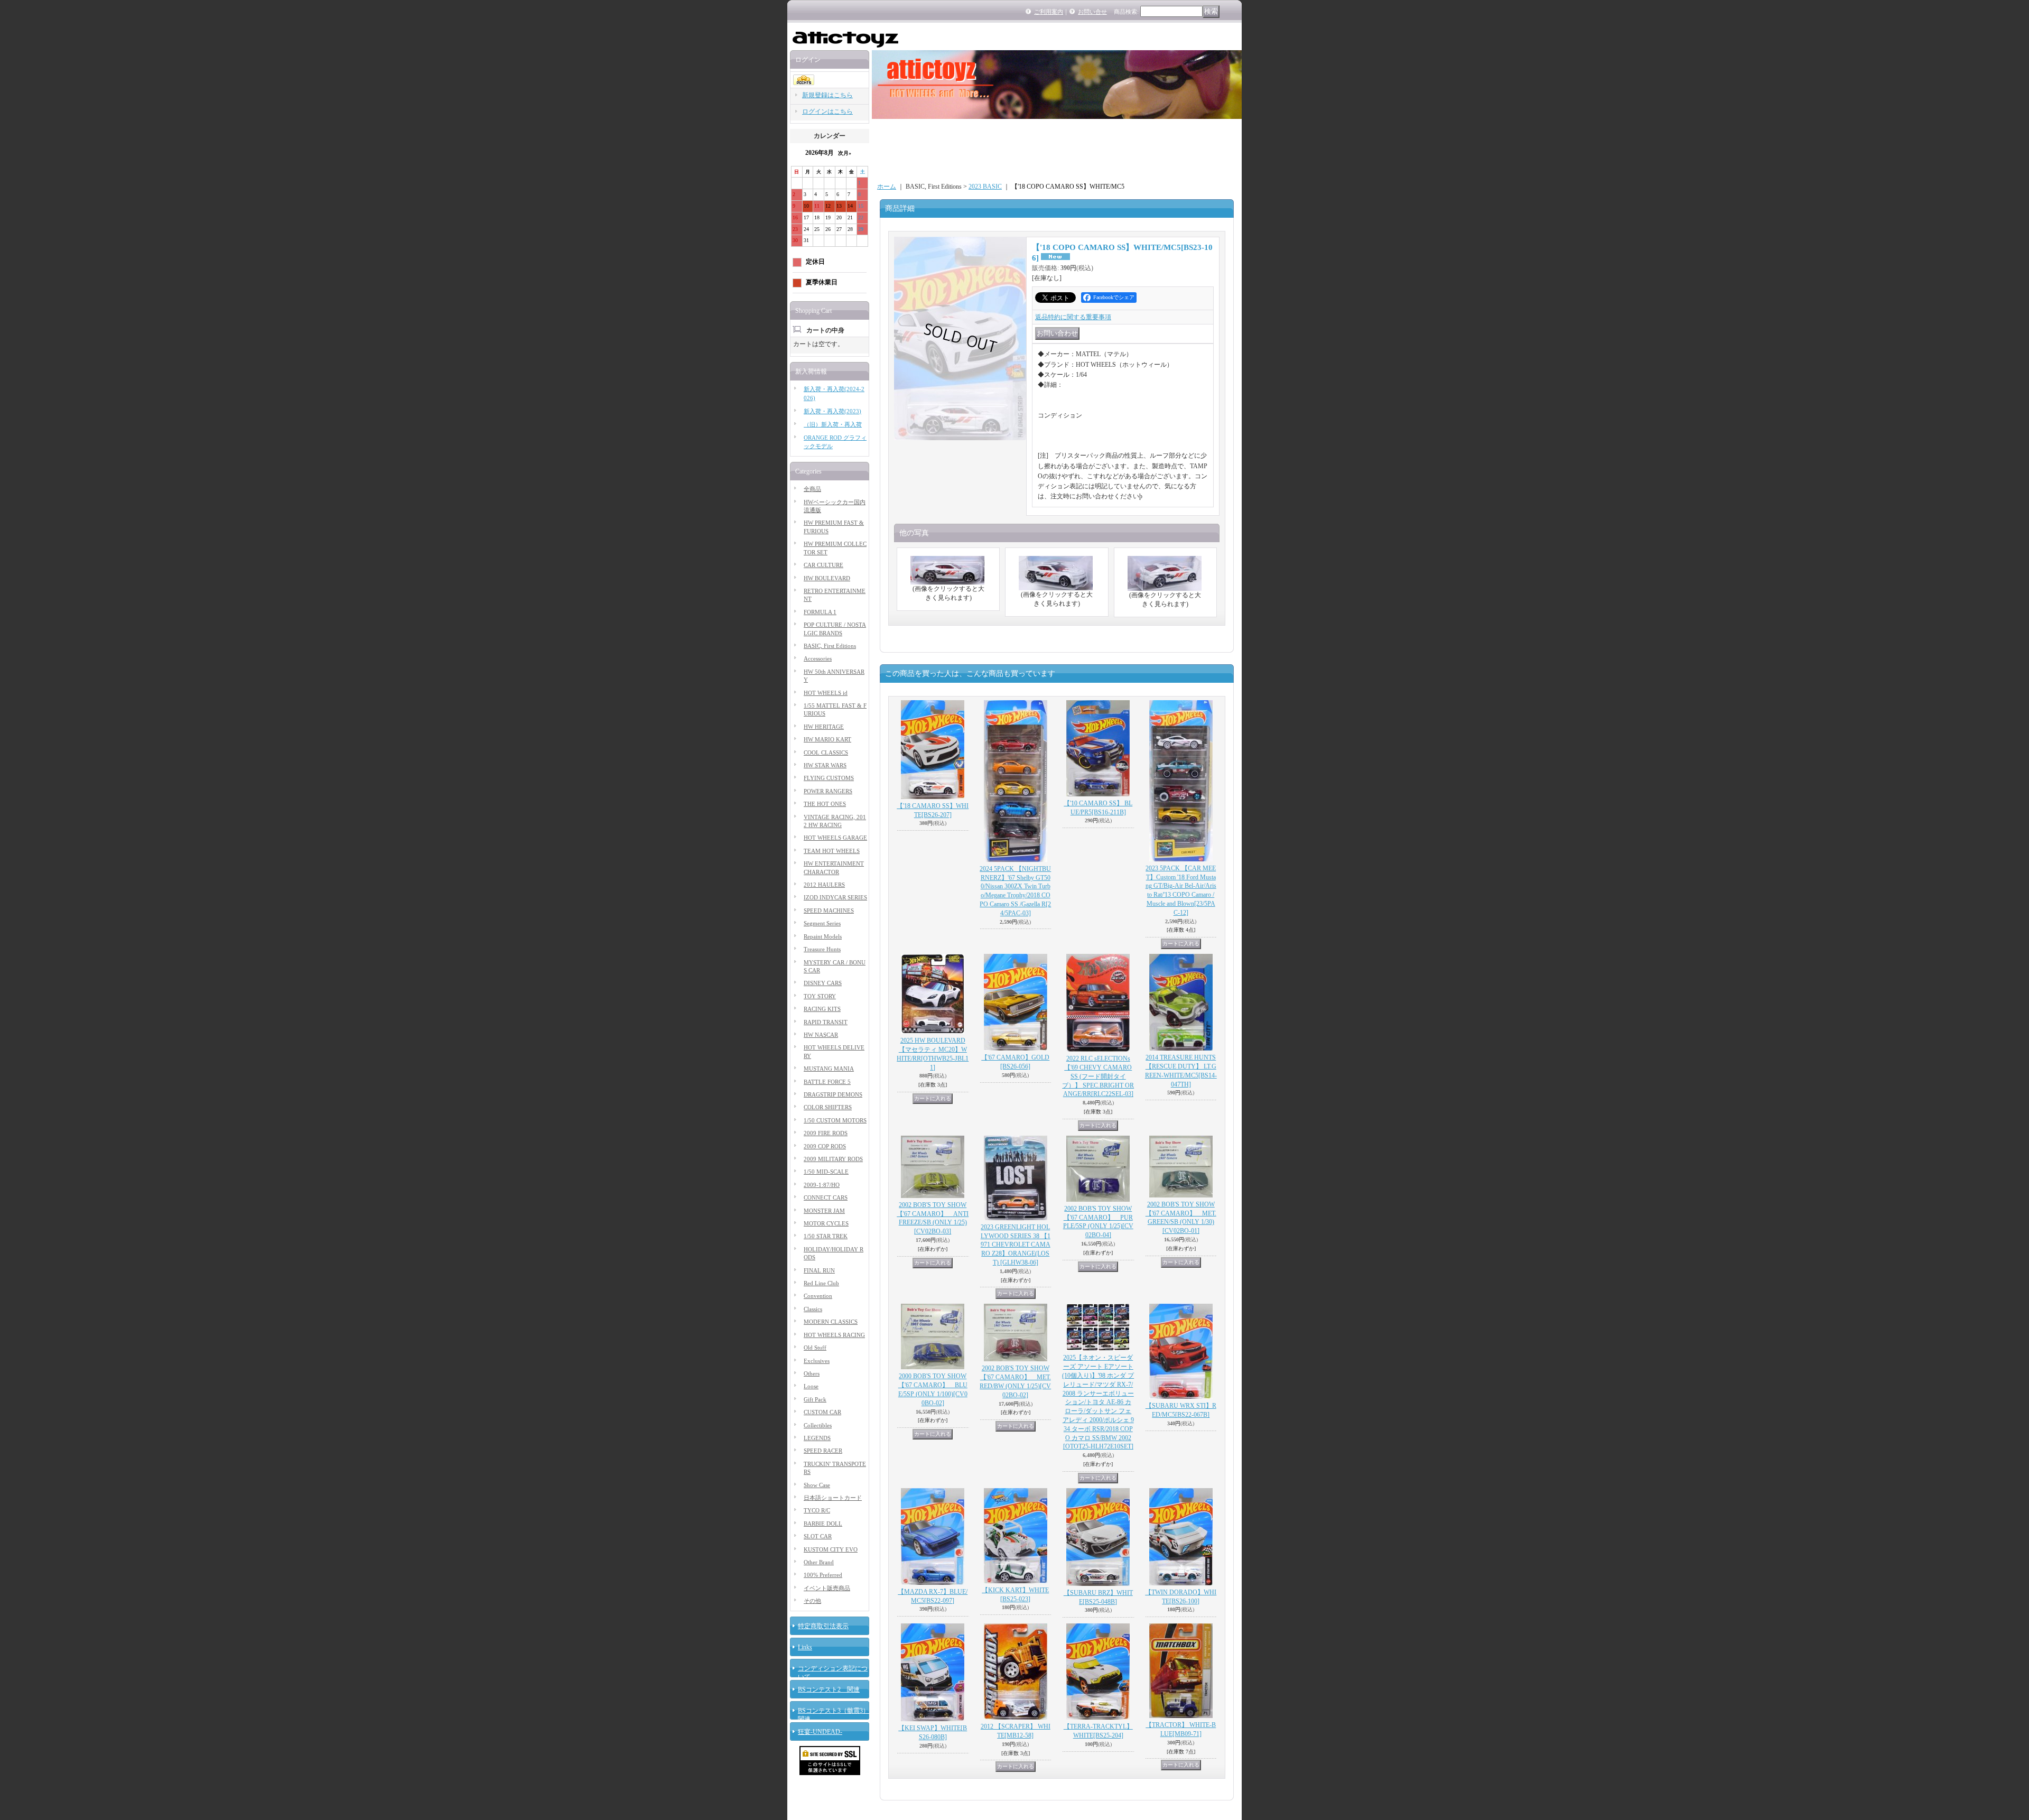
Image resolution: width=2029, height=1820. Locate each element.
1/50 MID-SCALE (826, 1172)
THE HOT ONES (825, 804)
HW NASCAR (821, 1035)
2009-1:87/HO (822, 1185)
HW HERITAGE (824, 727)
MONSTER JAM (824, 1211)
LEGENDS (817, 1438)
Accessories (818, 658)
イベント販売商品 (827, 1588)
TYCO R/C (817, 1510)
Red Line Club (821, 1283)
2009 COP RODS (825, 1146)
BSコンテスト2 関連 (829, 1689)
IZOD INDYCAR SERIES (835, 897)
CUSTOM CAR (822, 1412)
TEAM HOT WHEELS (832, 851)
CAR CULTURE (823, 565)
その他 (812, 1601)
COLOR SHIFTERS (828, 1107)
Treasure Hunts (822, 949)
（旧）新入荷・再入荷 (833, 424)
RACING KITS (822, 1009)
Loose (811, 1386)
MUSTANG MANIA (829, 1069)
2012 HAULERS (824, 885)
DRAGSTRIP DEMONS (833, 1094)
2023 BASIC (985, 187)
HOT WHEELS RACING (834, 1335)
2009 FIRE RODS (826, 1133)
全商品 (812, 489)
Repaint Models (823, 936)
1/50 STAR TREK (826, 1236)
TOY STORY (820, 996)
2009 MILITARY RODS (833, 1159)
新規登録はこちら (827, 95)
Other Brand (819, 1562)
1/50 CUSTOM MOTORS (835, 1120)
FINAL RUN (819, 1270)
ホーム (887, 187)
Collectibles (818, 1425)
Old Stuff (815, 1348)
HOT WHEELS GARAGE (835, 838)
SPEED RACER (823, 1451)
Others (812, 1373)
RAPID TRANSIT (826, 1022)
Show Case (817, 1485)
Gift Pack (815, 1399)
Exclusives (817, 1361)
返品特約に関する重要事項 (1073, 317)
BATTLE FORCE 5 (827, 1082)
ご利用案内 (1049, 12)
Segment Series (822, 923)
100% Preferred (823, 1575)
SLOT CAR (818, 1536)
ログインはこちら (827, 112)
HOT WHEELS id (826, 693)
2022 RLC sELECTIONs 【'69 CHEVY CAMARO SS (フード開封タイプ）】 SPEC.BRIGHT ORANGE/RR (1098, 1076)
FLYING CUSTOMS (829, 778)
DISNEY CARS (823, 983)
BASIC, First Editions (830, 646)
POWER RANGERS (828, 791)
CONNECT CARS (826, 1197)
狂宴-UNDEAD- (820, 1732)
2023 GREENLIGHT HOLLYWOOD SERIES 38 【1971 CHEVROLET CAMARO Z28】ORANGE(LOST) (1016, 1245)
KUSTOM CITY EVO (831, 1549)
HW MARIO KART (827, 739)
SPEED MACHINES (829, 911)
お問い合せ (1092, 12)
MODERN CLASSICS (831, 1322)
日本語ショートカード (833, 1498)
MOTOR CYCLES (826, 1223)
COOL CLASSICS (826, 753)
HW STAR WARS (825, 765)
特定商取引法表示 (823, 1626)
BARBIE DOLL (823, 1524)
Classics (813, 1309)
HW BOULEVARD (827, 578)
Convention (818, 1296)
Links (805, 1647)
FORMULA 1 (820, 612)
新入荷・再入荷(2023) (832, 411)
